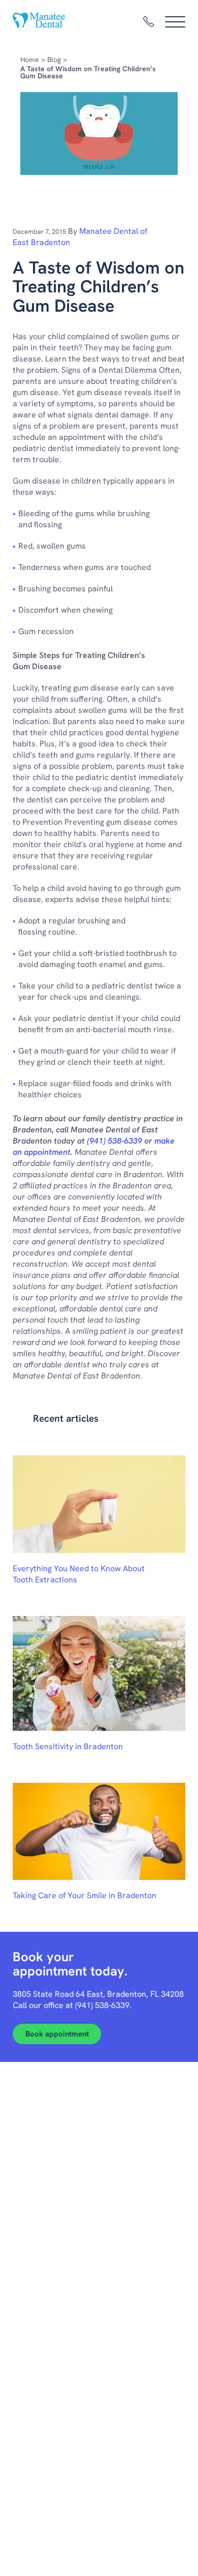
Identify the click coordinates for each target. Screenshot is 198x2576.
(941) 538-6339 (114, 1141)
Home (30, 59)
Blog (54, 59)
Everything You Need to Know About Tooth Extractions (79, 1574)
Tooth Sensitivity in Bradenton (68, 1746)
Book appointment (57, 2034)
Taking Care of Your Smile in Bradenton (85, 1895)
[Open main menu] (175, 22)
